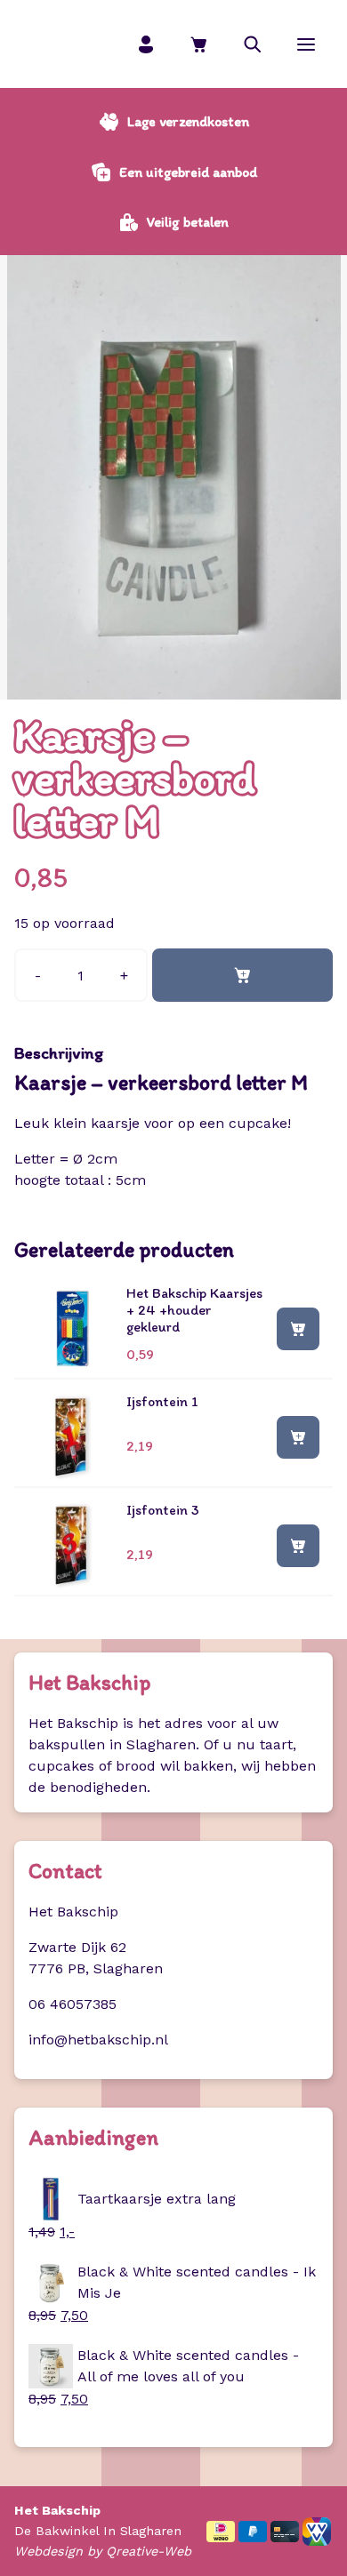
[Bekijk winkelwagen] (199, 44)
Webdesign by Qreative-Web (103, 2551)
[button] (253, 44)
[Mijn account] (146, 44)
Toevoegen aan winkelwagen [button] (298, 1328)
